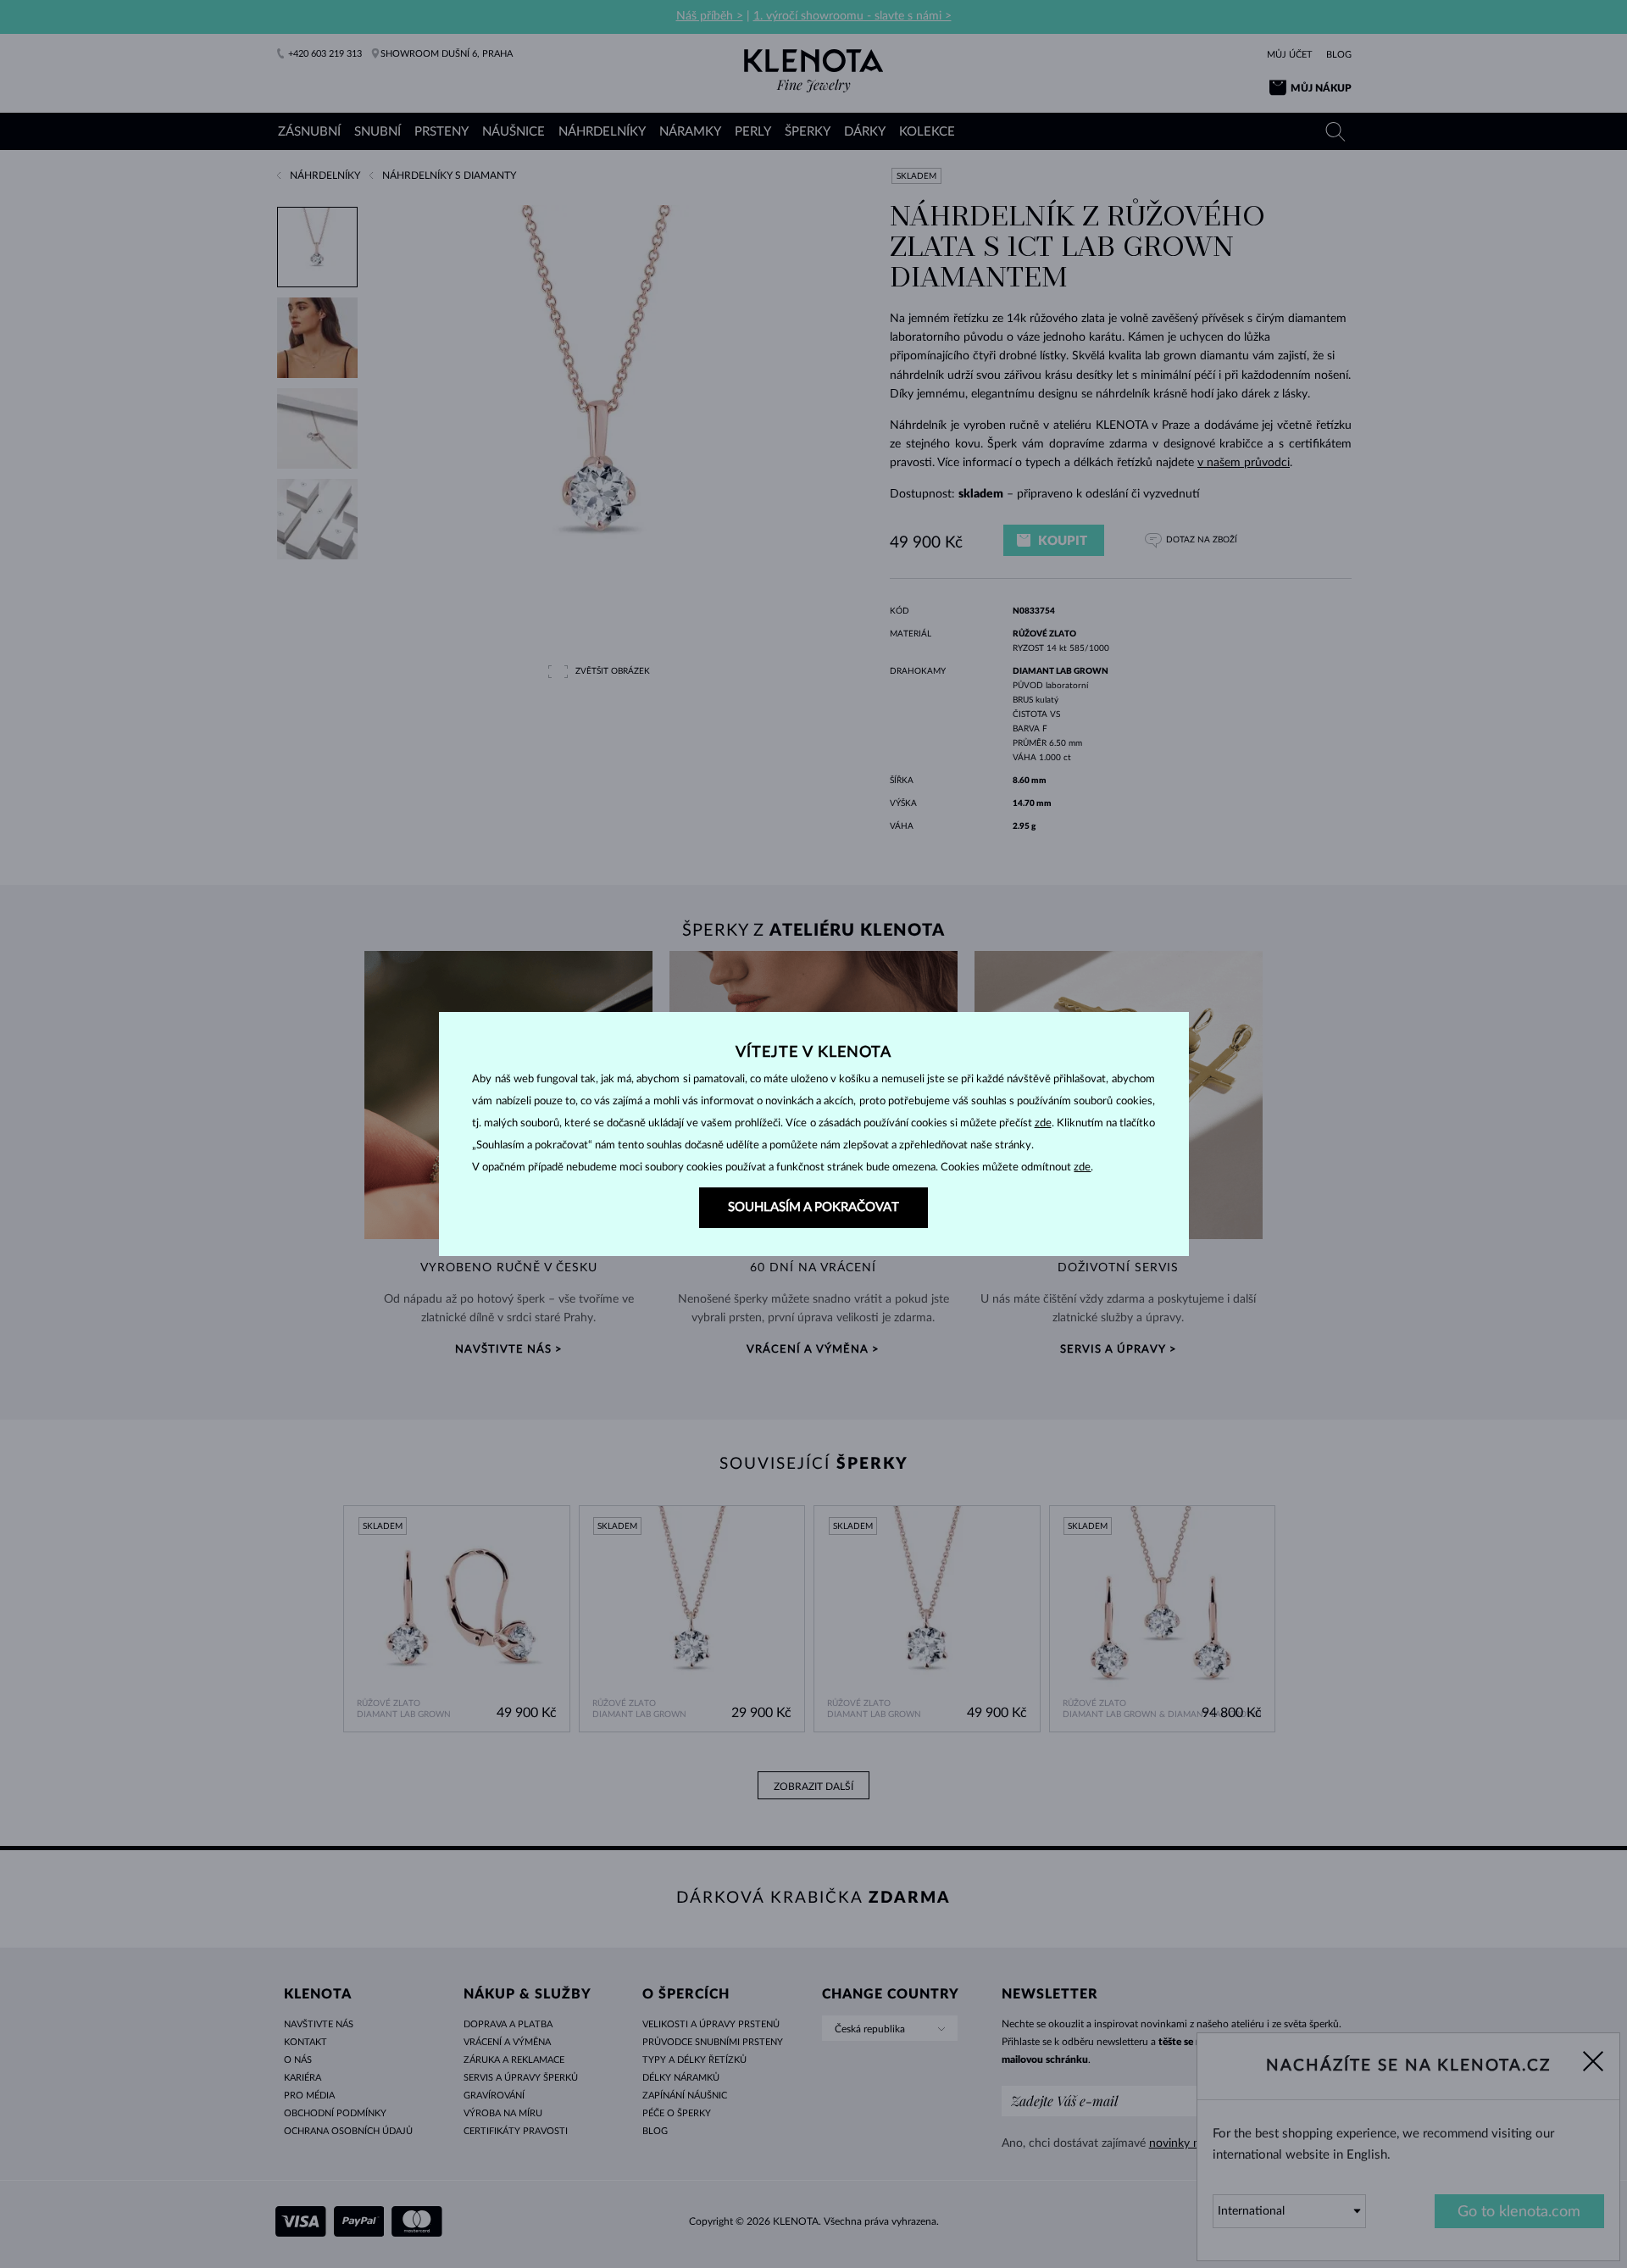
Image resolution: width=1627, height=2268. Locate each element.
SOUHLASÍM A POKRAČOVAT (813, 1207)
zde (1043, 1123)
